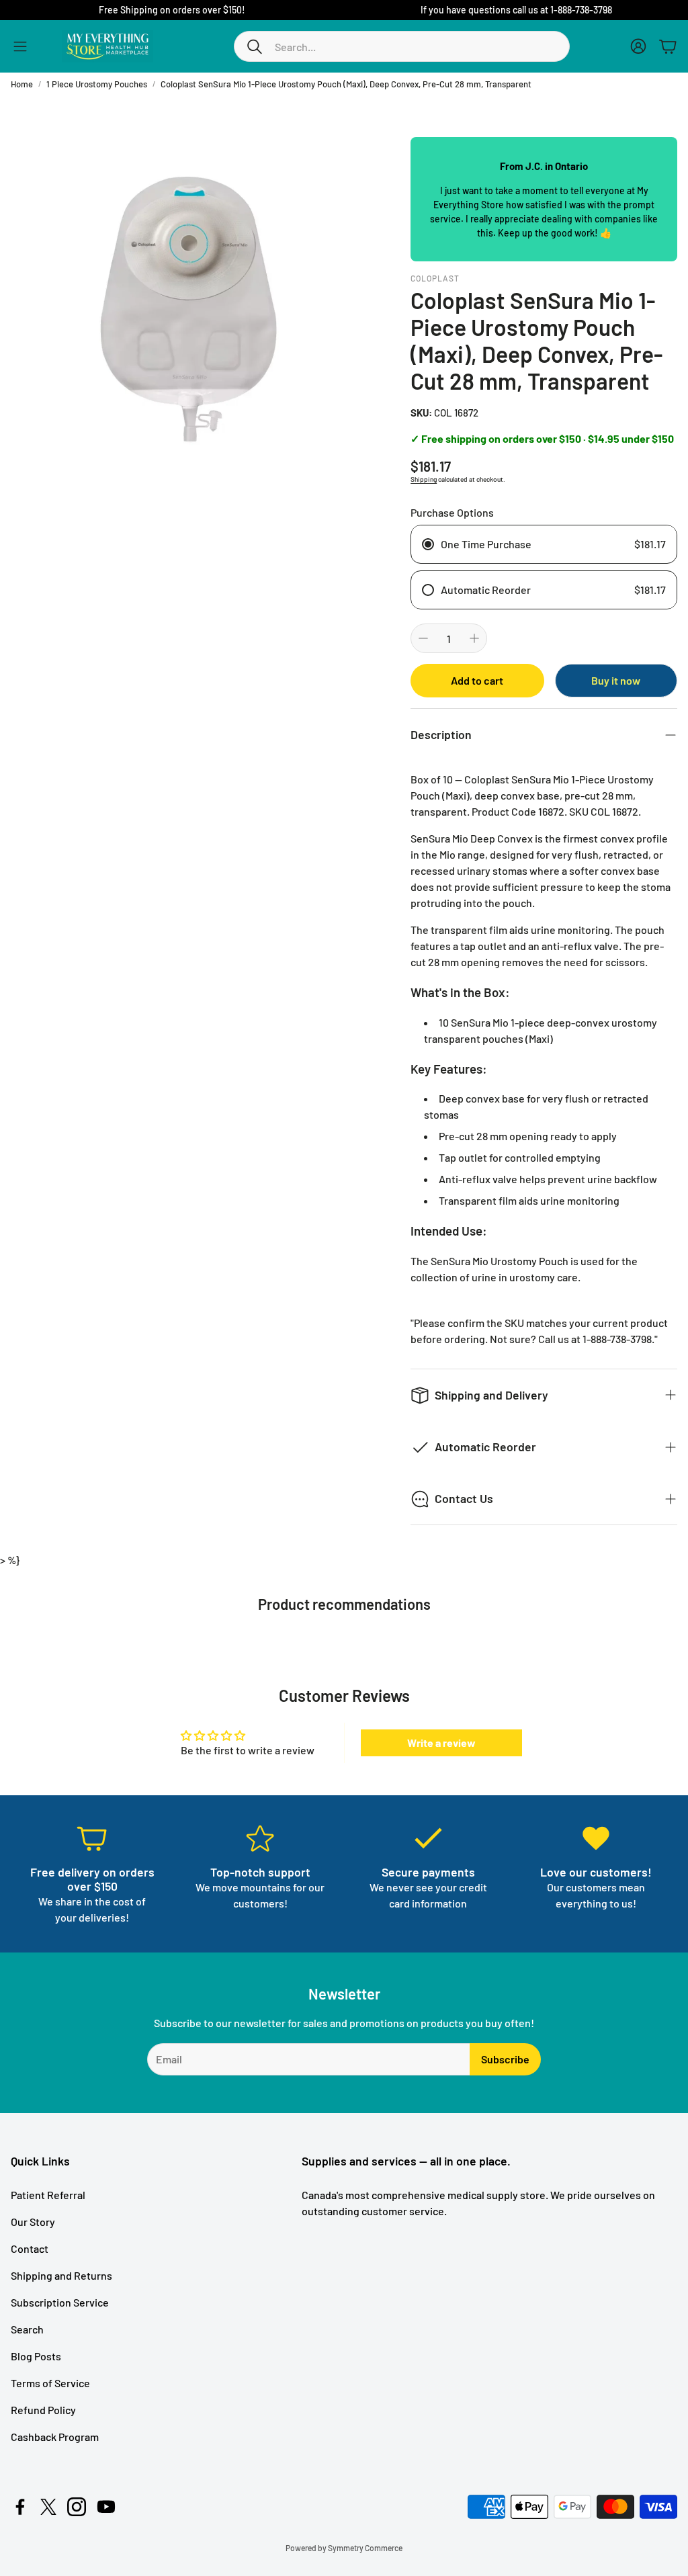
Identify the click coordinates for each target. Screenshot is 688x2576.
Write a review (441, 1743)
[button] (402, 46)
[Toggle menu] (20, 46)
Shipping (424, 479)
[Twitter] (48, 2507)
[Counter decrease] (423, 638)
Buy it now (616, 680)
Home (22, 84)
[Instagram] (77, 2507)
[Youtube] (106, 2507)
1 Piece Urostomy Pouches (97, 84)
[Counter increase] (474, 638)
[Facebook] (20, 2507)
